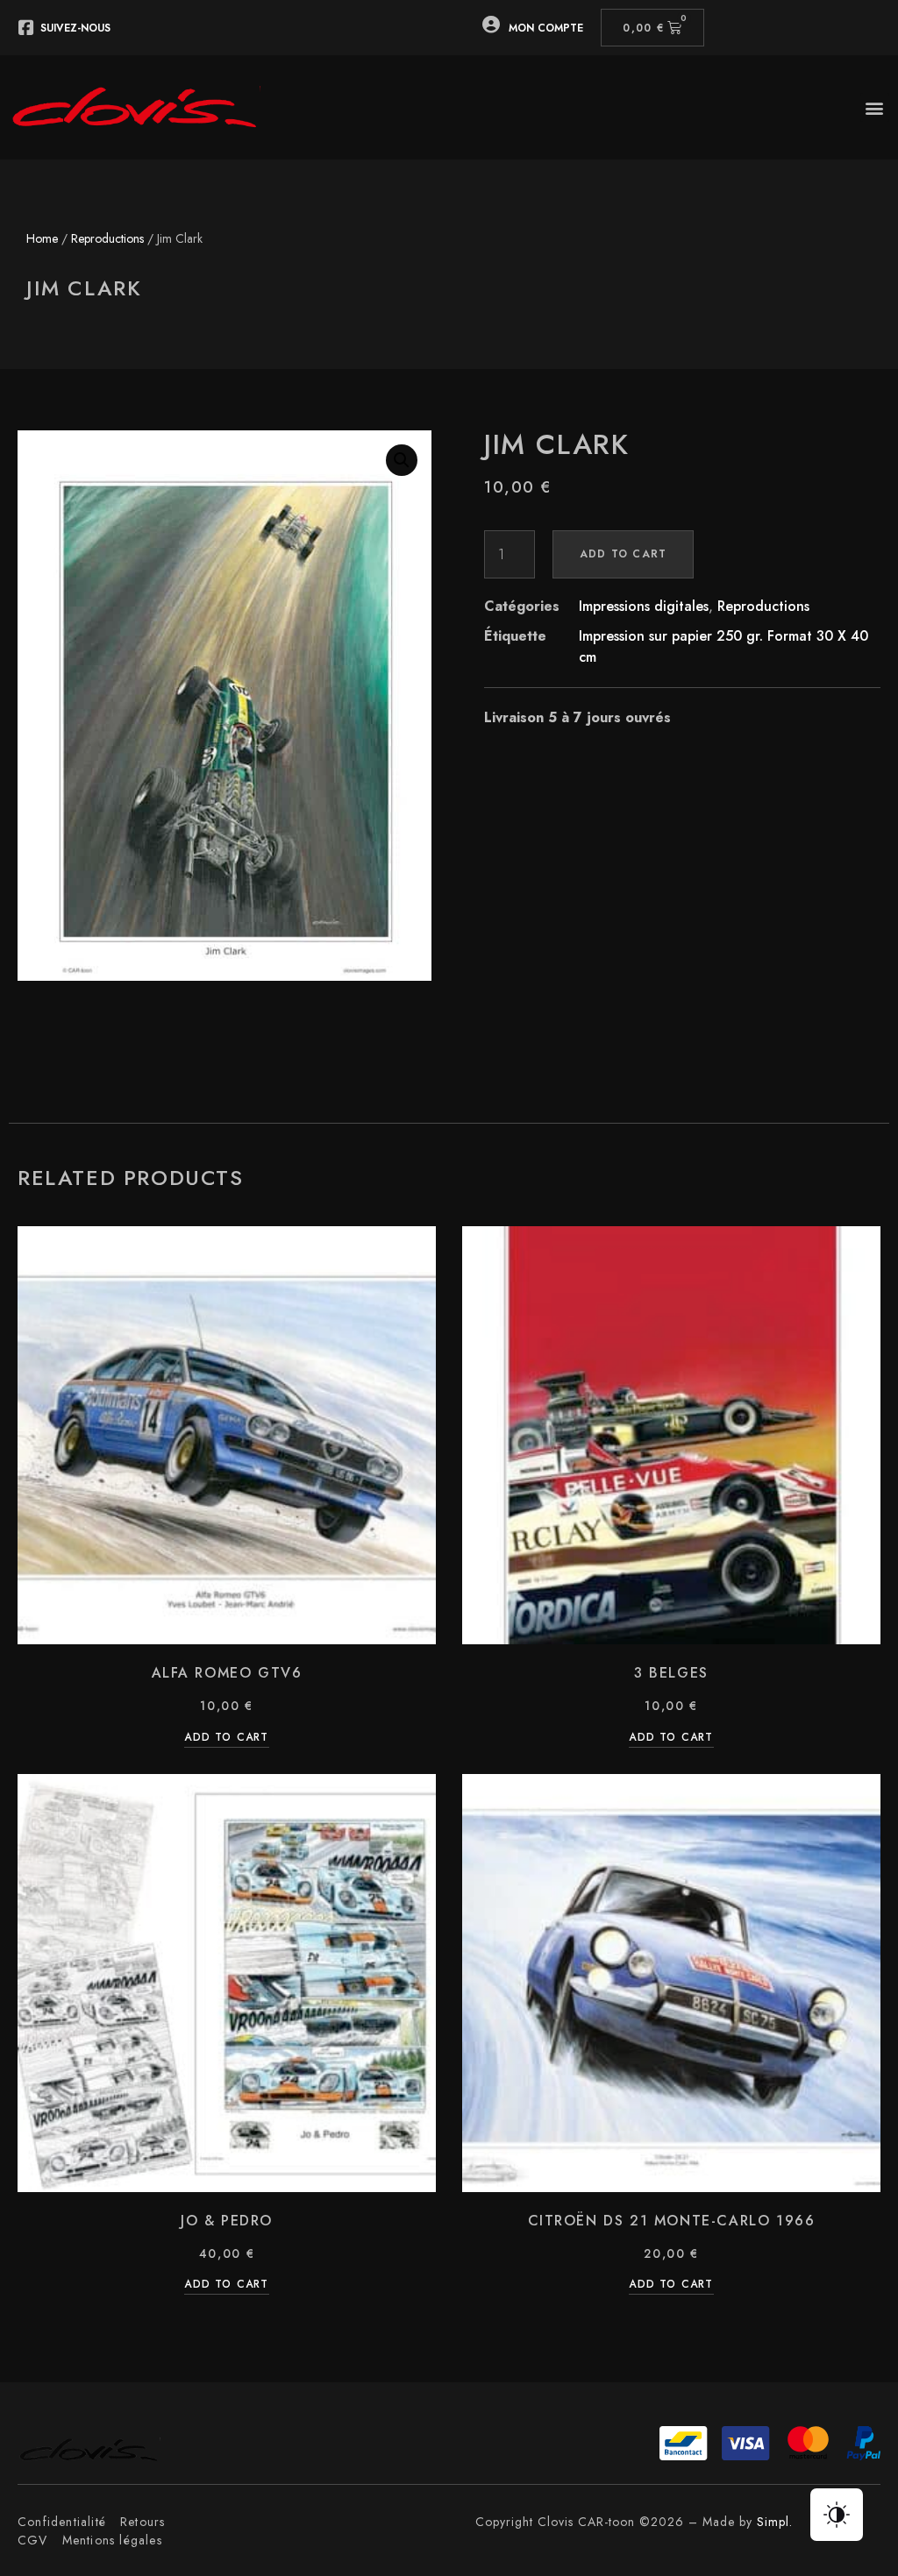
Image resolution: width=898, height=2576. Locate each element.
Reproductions (107, 238)
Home (42, 238)
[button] (875, 107)
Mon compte (546, 28)
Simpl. (775, 2522)
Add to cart (623, 554)
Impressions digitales (644, 606)
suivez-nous (75, 28)
